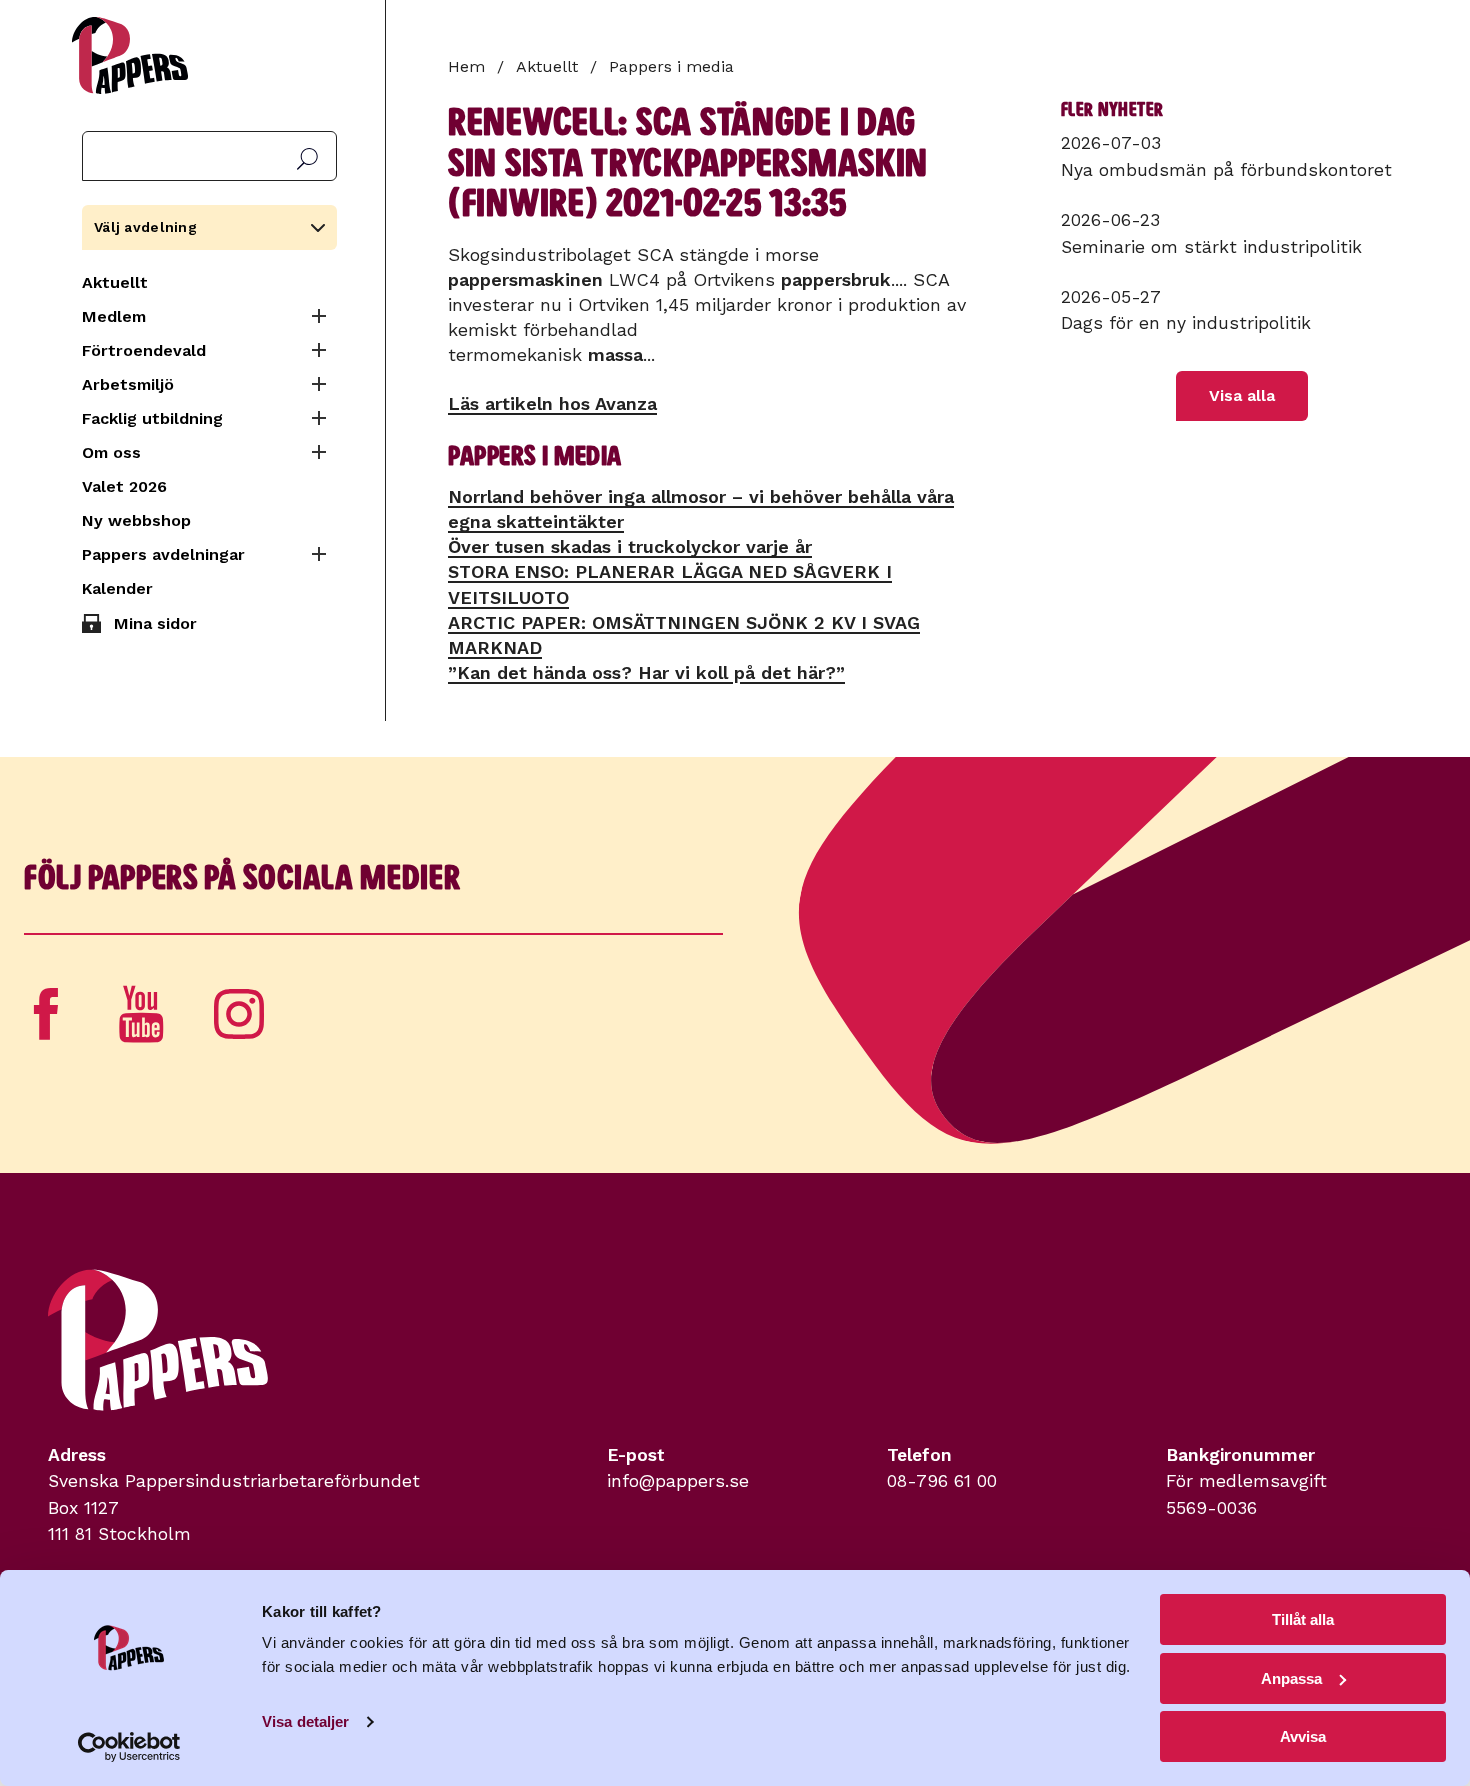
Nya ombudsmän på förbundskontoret (1226, 170)
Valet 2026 (124, 486)
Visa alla (1242, 395)
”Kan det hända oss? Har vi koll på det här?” (646, 672)
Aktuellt (115, 282)
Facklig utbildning (152, 418)
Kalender (117, 588)
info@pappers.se (678, 1481)
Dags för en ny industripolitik (1186, 323)
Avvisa (1303, 1736)
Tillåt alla (1303, 1619)
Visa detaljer (305, 1721)
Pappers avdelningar (163, 554)
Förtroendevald (144, 350)
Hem (466, 66)
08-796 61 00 (942, 1481)
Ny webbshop (136, 520)
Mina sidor (155, 623)
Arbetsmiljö (128, 384)
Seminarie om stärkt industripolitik (1211, 247)
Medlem (114, 316)
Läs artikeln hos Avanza (552, 403)
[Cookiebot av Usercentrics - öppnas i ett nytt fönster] (129, 1747)
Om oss (111, 452)
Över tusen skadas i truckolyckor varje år (630, 546)
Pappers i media (671, 66)
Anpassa (1291, 1678)
